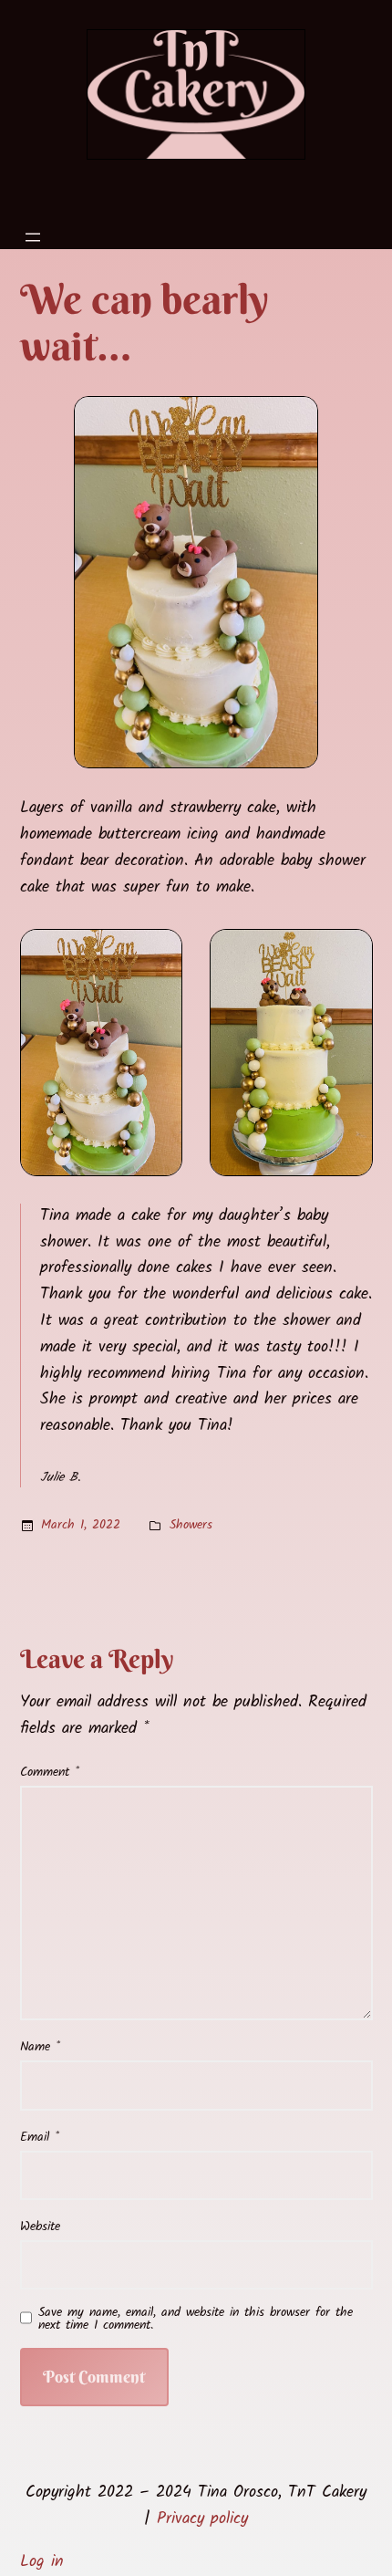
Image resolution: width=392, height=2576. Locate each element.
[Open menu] (33, 237)
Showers (191, 1525)
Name (40, 2047)
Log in (42, 2562)
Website (40, 2227)
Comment (50, 1772)
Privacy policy (202, 2519)
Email (40, 2137)
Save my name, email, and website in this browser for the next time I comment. (196, 2319)
